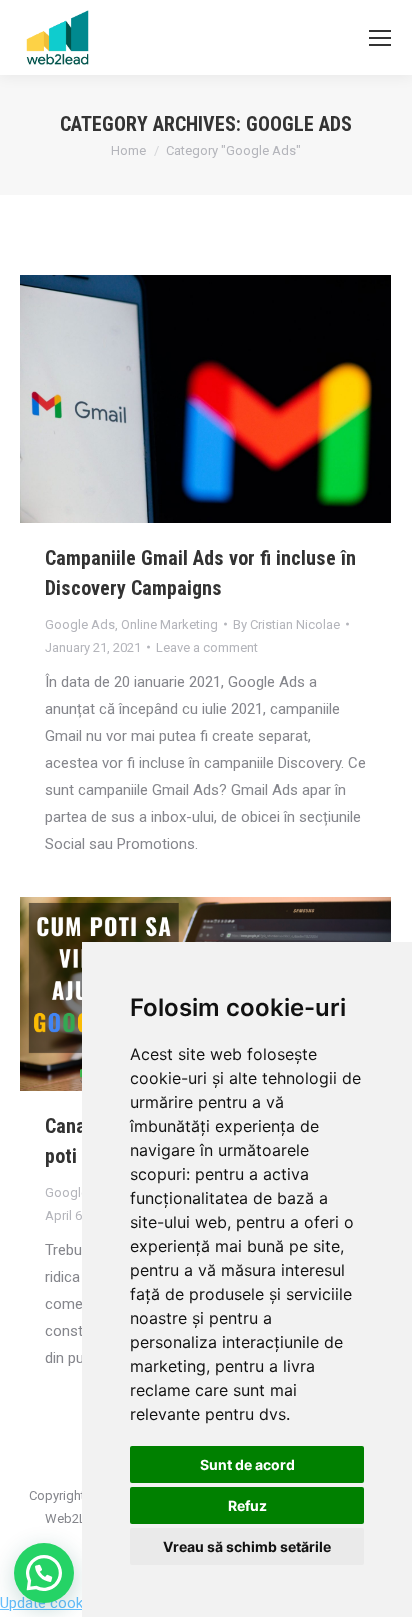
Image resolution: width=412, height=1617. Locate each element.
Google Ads (80, 624)
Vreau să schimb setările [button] (247, 1546)
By (286, 624)
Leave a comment (207, 647)
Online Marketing (169, 624)
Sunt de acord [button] (247, 1464)
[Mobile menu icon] (380, 38)
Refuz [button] (247, 1505)
